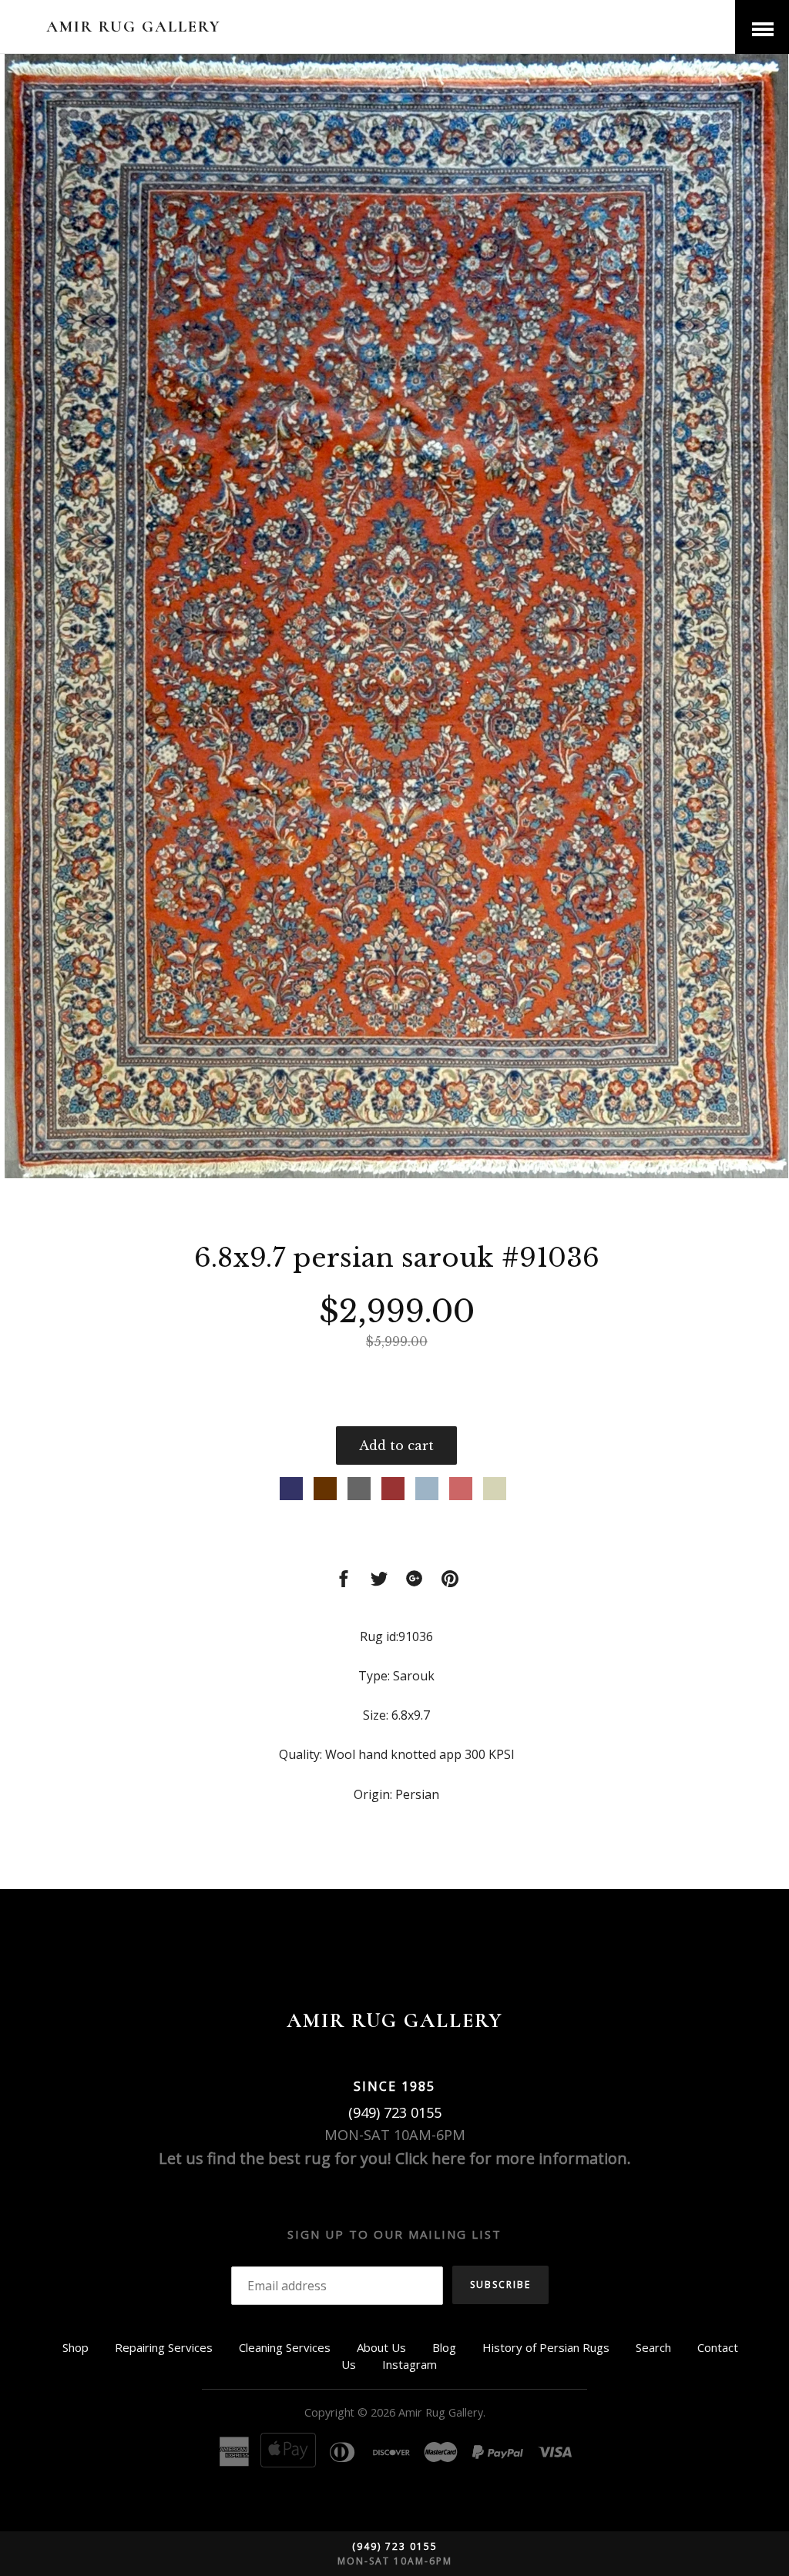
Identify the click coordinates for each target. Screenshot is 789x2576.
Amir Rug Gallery (134, 27)
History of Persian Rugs (546, 2347)
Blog (444, 2347)
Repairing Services (164, 2347)
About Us (381, 2347)
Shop (76, 2347)
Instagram (410, 2364)
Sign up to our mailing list (394, 2234)
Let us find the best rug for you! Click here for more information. (395, 2158)
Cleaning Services (285, 2347)
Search (653, 2347)
